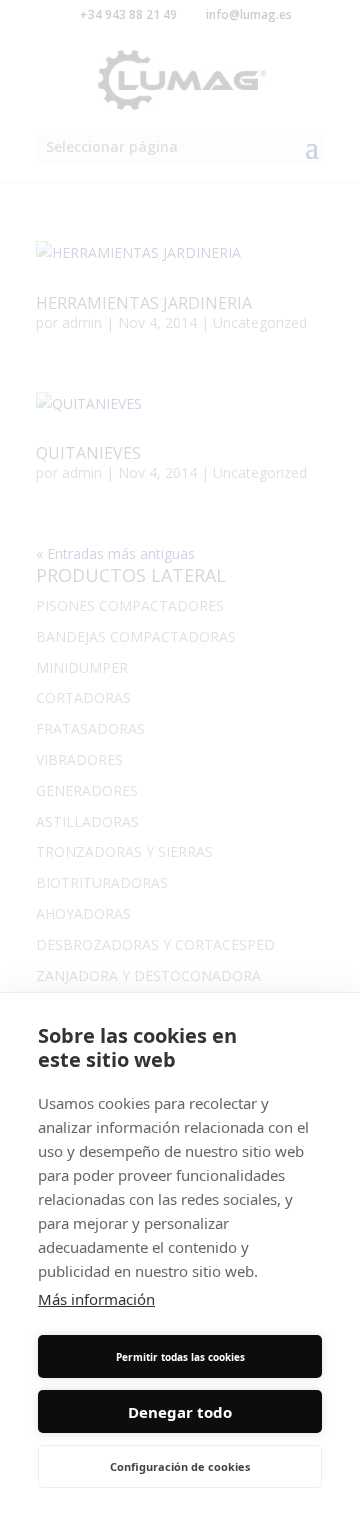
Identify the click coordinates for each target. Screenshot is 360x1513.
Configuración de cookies (180, 1466)
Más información (96, 1299)
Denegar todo (180, 1412)
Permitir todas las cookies (180, 1357)
